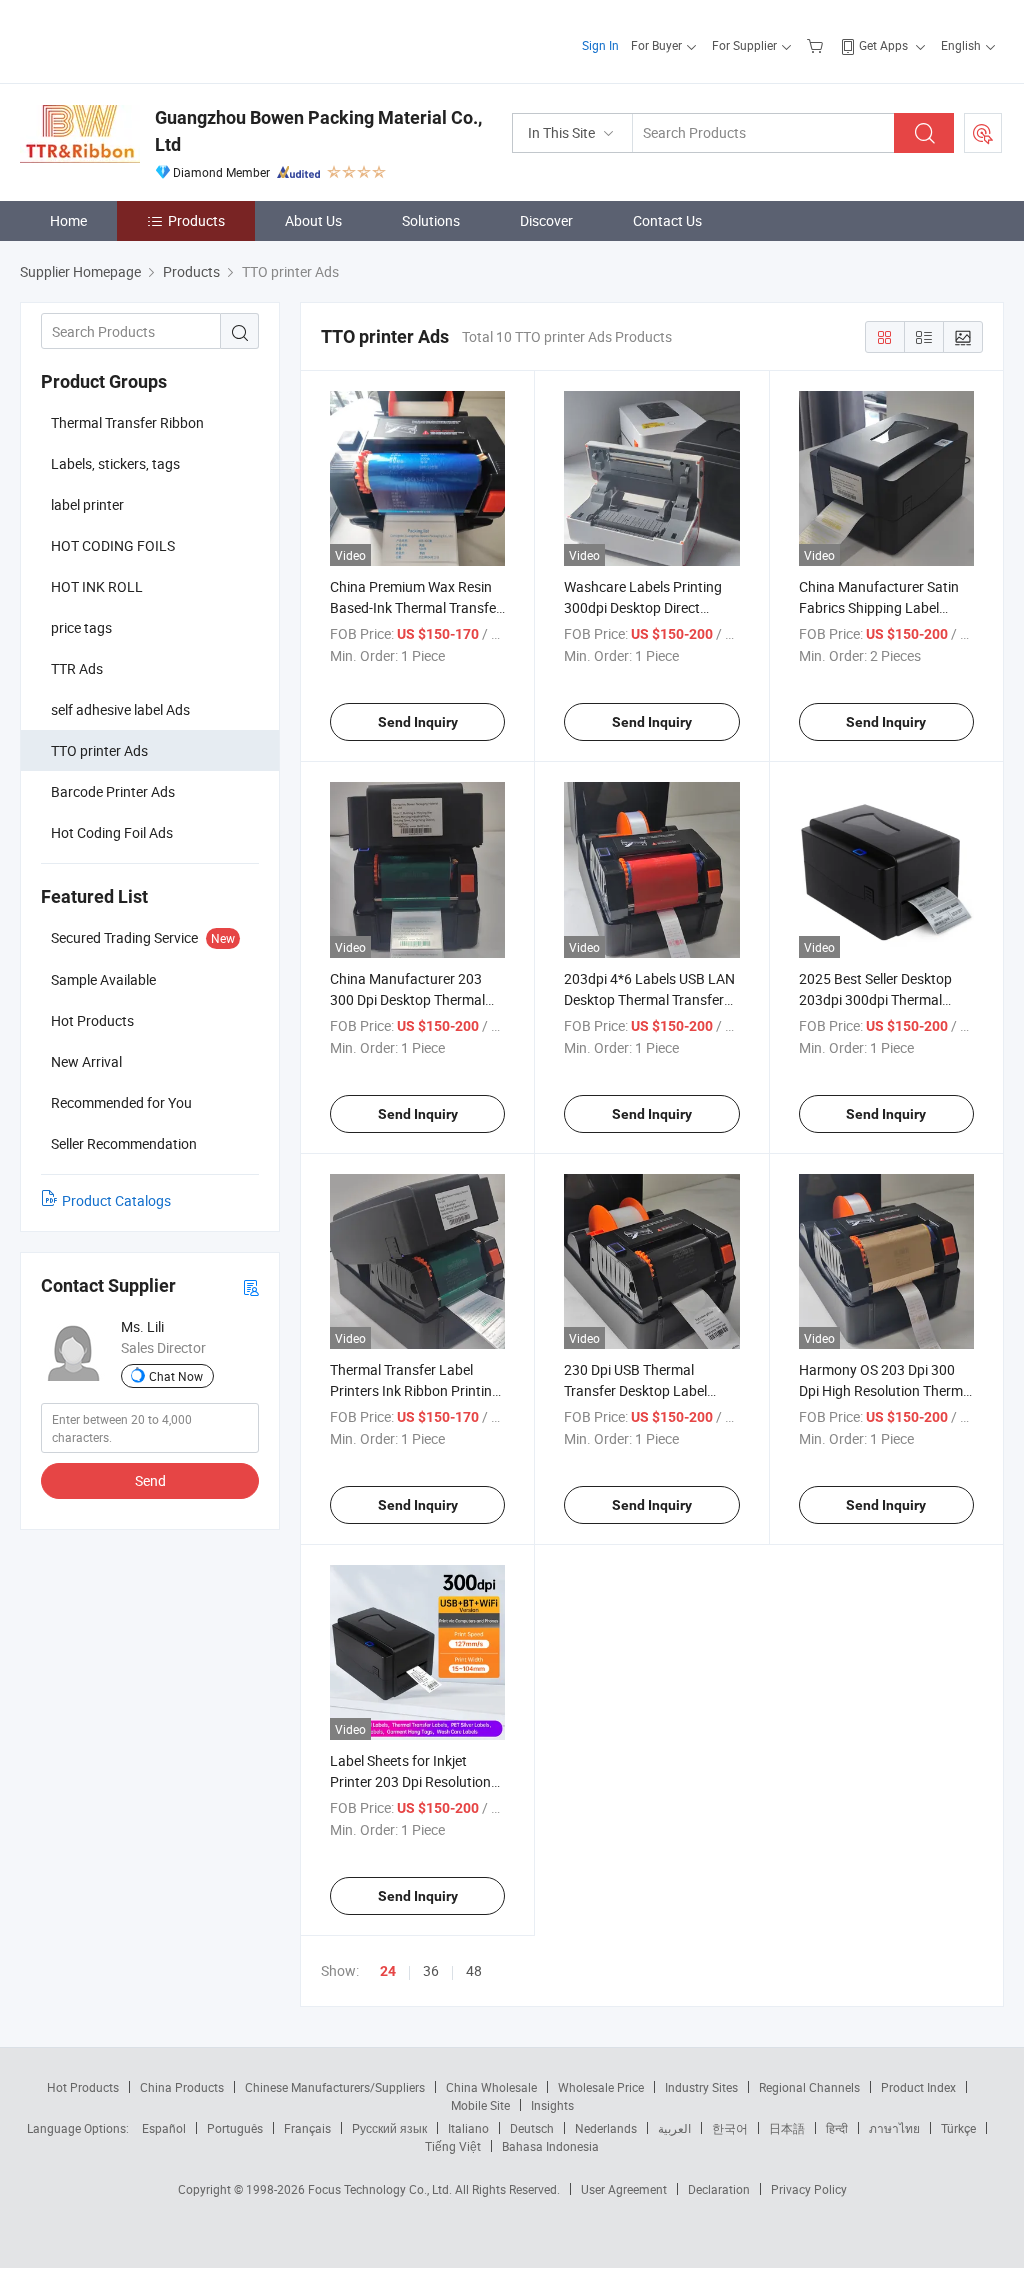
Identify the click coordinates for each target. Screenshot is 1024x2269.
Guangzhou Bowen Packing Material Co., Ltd (318, 131)
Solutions (431, 220)
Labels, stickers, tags (115, 463)
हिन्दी (837, 2128)
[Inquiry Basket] (817, 45)
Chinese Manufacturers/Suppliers (335, 2087)
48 (474, 1970)
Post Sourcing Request (983, 133)
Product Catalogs (116, 1200)
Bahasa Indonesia (550, 2146)
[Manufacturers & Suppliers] (148, 39)
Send (150, 1480)
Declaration (719, 2189)
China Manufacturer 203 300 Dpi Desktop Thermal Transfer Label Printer (407, 999)
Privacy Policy (809, 2189)
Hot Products (83, 2087)
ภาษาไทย (894, 2128)
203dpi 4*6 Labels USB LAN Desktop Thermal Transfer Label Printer (649, 999)
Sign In (600, 45)
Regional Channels (809, 2087)
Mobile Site (480, 2105)
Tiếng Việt (453, 2146)
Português (235, 2128)
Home (68, 220)
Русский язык (389, 2128)
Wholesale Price (601, 2087)
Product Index (918, 2087)
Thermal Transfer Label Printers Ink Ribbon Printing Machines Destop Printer (415, 1390)
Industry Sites (701, 2087)
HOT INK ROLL (97, 586)
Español (164, 2128)
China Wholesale (491, 2087)
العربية (674, 2128)
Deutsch (532, 2128)
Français (307, 2128)
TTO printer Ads (99, 750)
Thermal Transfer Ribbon (127, 422)
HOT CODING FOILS (113, 545)
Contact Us (667, 220)
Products (196, 220)
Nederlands (606, 2128)
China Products (182, 2087)
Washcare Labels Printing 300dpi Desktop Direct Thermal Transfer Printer (643, 607)
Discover (546, 220)
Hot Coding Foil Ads (112, 832)
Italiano (468, 2128)
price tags (81, 627)
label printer (87, 504)
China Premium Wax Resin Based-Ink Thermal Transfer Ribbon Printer (415, 607)
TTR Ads (77, 668)
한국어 (730, 2128)
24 (388, 1971)
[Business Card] (251, 1286)
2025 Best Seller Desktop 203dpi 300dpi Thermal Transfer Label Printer (875, 999)
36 (431, 1970)
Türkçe (958, 2128)
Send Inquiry (418, 722)
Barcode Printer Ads (113, 791)
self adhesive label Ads (120, 709)
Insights (552, 2105)
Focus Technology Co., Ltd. (381, 2189)
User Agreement (624, 2189)
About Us (313, 220)
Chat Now (176, 1376)
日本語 (787, 2128)
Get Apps (883, 45)
